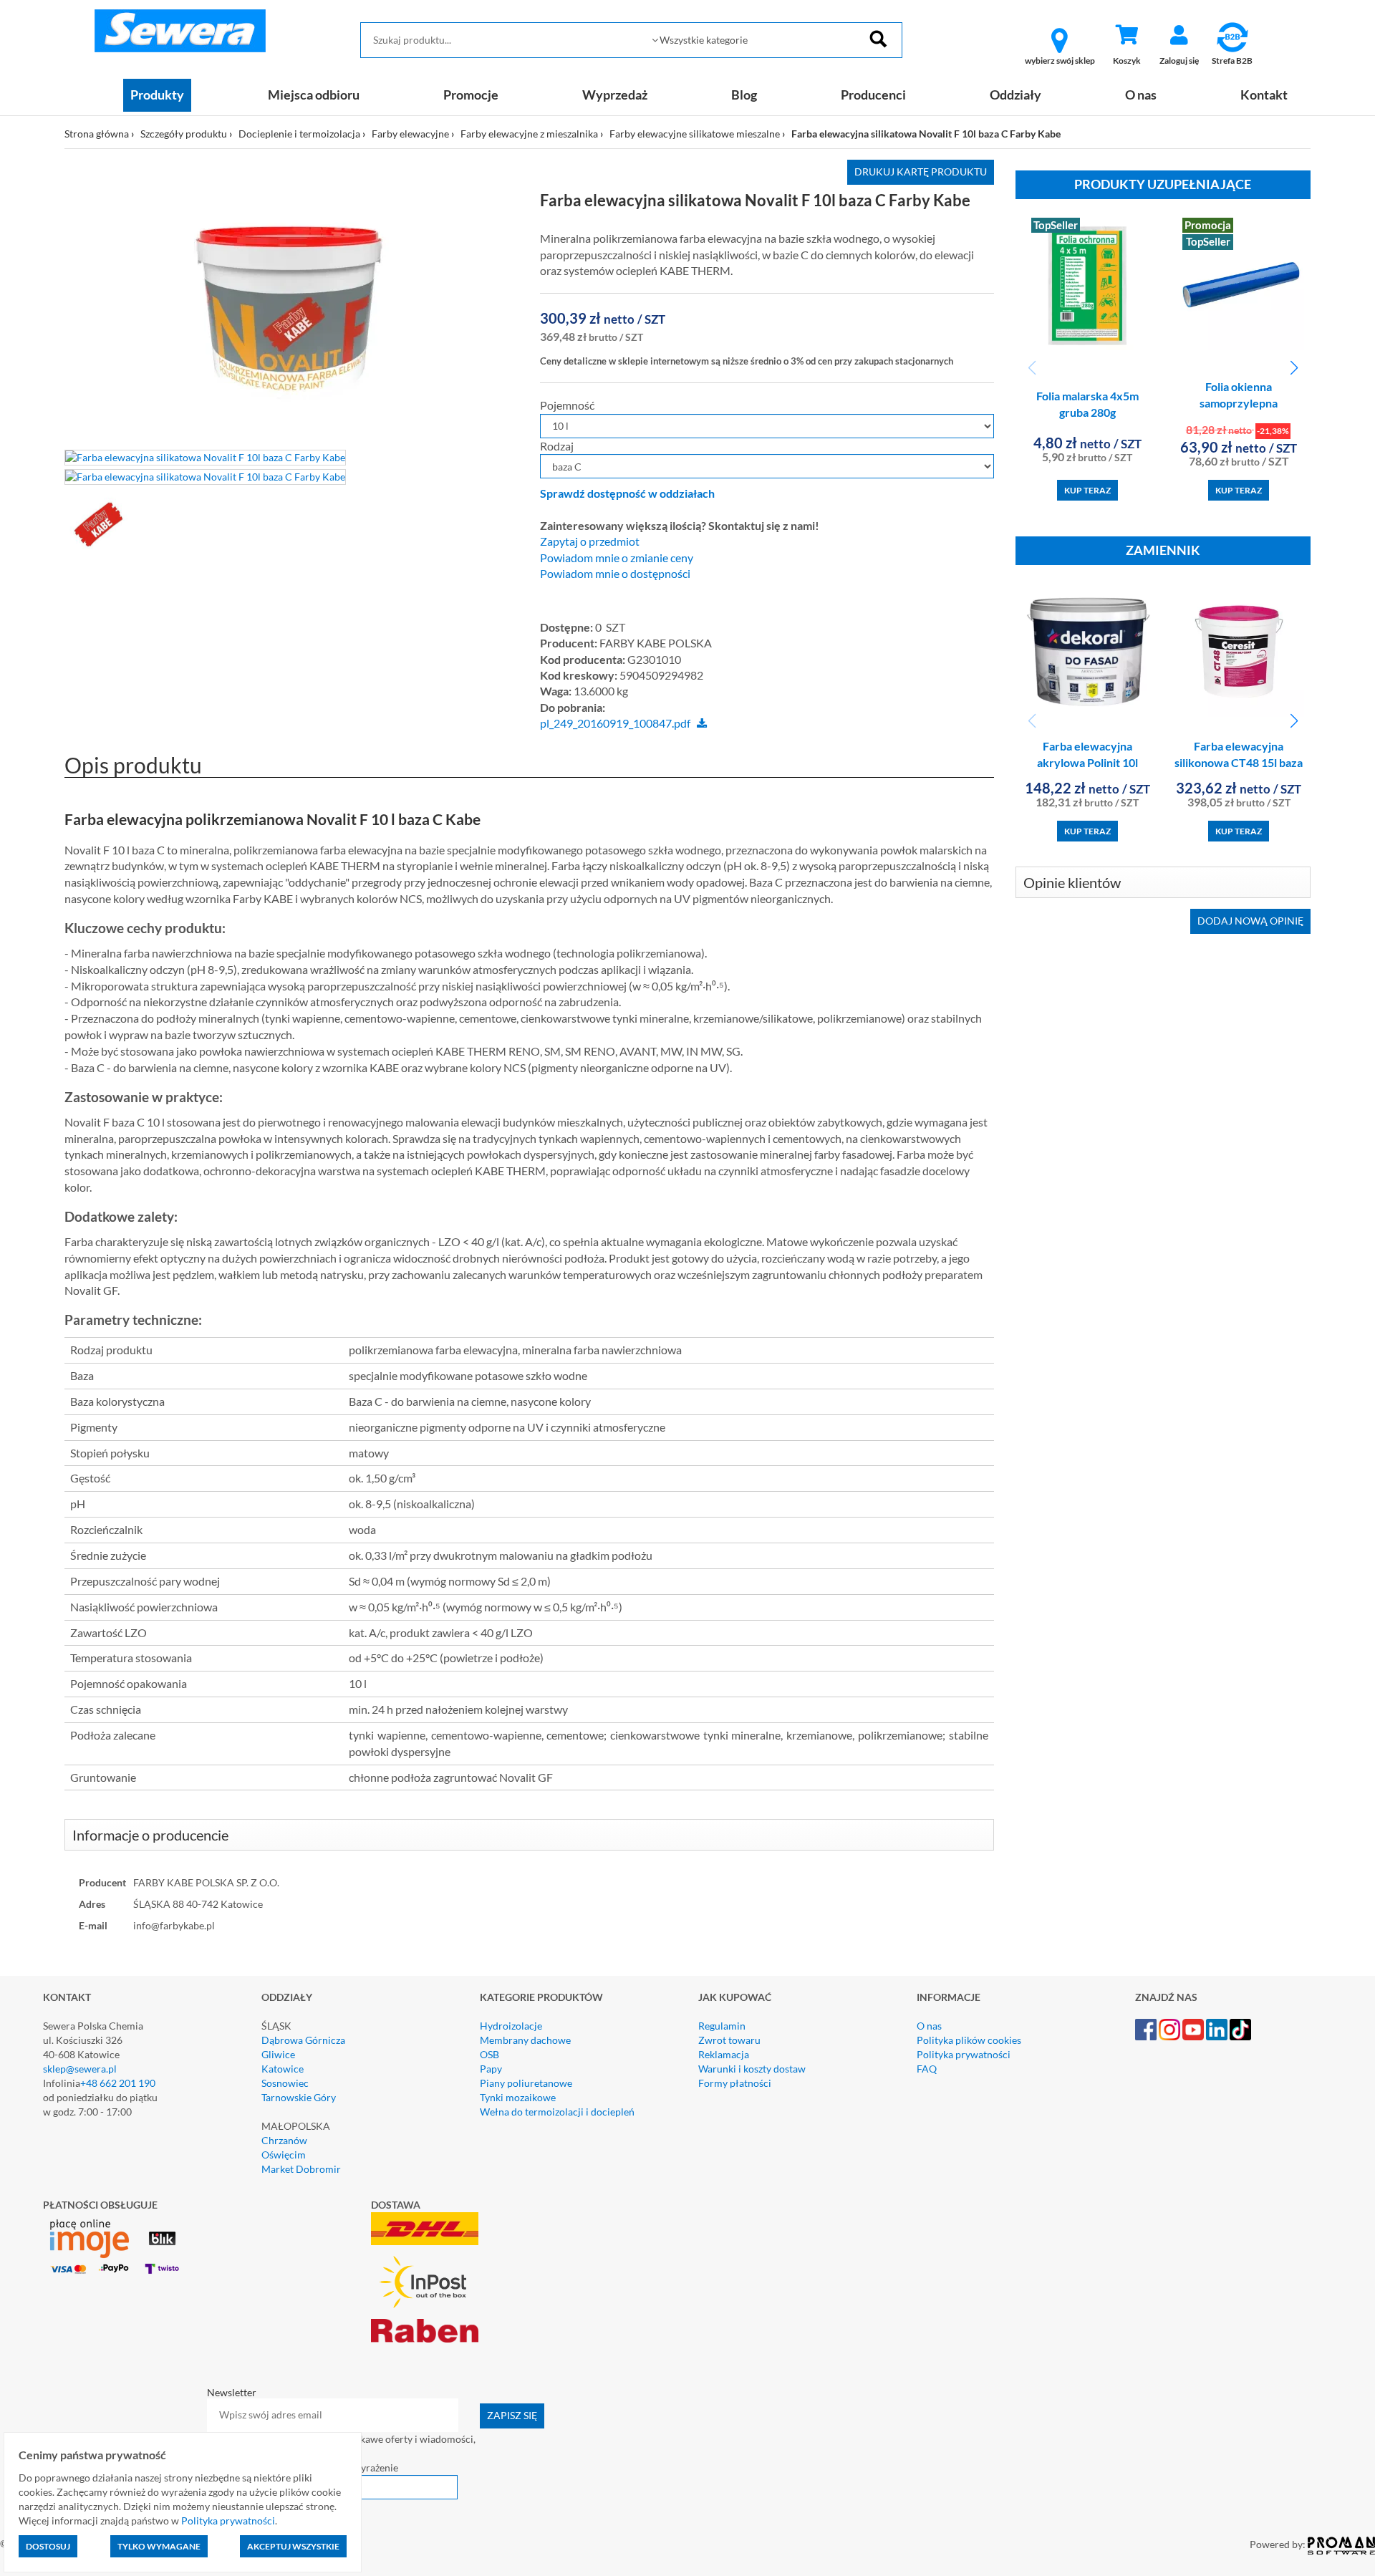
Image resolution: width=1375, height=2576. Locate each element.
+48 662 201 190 (118, 2083)
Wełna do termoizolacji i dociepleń (557, 2112)
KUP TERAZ (1087, 490)
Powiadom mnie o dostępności (615, 574)
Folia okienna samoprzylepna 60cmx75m (1239, 403)
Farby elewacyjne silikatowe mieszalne (695, 134)
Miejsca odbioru (314, 95)
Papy (491, 2069)
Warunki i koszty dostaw (752, 2069)
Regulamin (722, 2026)
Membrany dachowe (525, 2040)
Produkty (157, 95)
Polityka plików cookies (969, 2040)
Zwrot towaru (729, 2040)
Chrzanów (284, 2140)
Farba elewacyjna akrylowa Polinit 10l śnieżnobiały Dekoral (1087, 762)
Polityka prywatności (964, 2054)
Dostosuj (48, 2546)
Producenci (873, 95)
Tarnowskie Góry (299, 2097)
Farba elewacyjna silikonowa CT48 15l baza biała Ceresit (1239, 762)
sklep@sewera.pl (80, 2069)
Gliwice (278, 2054)
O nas (1141, 95)
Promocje (471, 95)
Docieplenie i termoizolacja (299, 134)
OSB (489, 2054)
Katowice (283, 2069)
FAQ (927, 2069)
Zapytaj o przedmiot (590, 541)
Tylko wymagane (159, 2546)
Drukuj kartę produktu (921, 172)
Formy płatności (735, 2083)
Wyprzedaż (615, 95)
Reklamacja (724, 2054)
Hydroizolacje (511, 2026)
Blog (744, 95)
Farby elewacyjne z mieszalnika (529, 134)
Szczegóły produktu (184, 134)
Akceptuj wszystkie (293, 2546)
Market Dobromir (301, 2169)
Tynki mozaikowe (518, 2097)
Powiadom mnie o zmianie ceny (617, 558)
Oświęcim (284, 2155)
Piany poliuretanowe (526, 2083)
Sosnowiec (285, 2083)
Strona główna (97, 134)
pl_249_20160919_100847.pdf (615, 723)
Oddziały (1015, 95)
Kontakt (1264, 95)
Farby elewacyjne (410, 134)
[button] (1294, 368)
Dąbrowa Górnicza (303, 2040)
